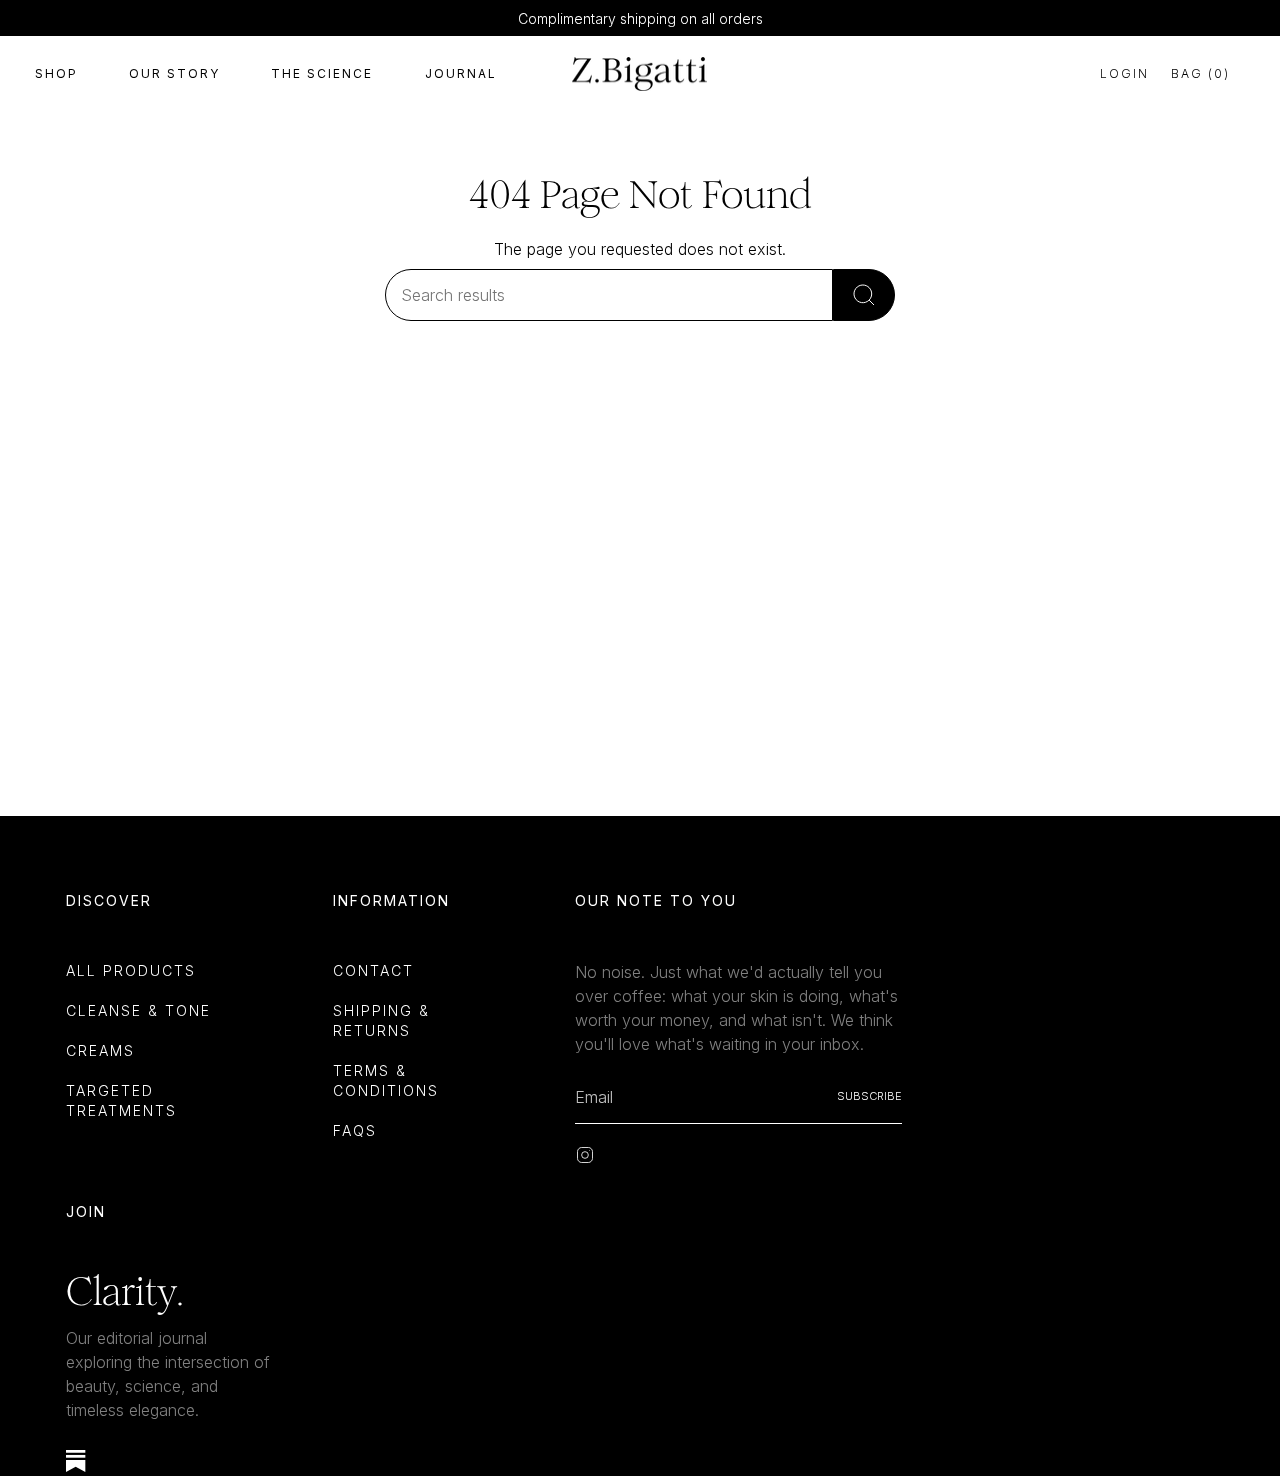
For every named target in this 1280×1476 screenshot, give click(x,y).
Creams (100, 1050)
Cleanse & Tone (138, 1010)
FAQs (355, 1130)
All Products (131, 970)
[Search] (864, 295)
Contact (373, 970)
